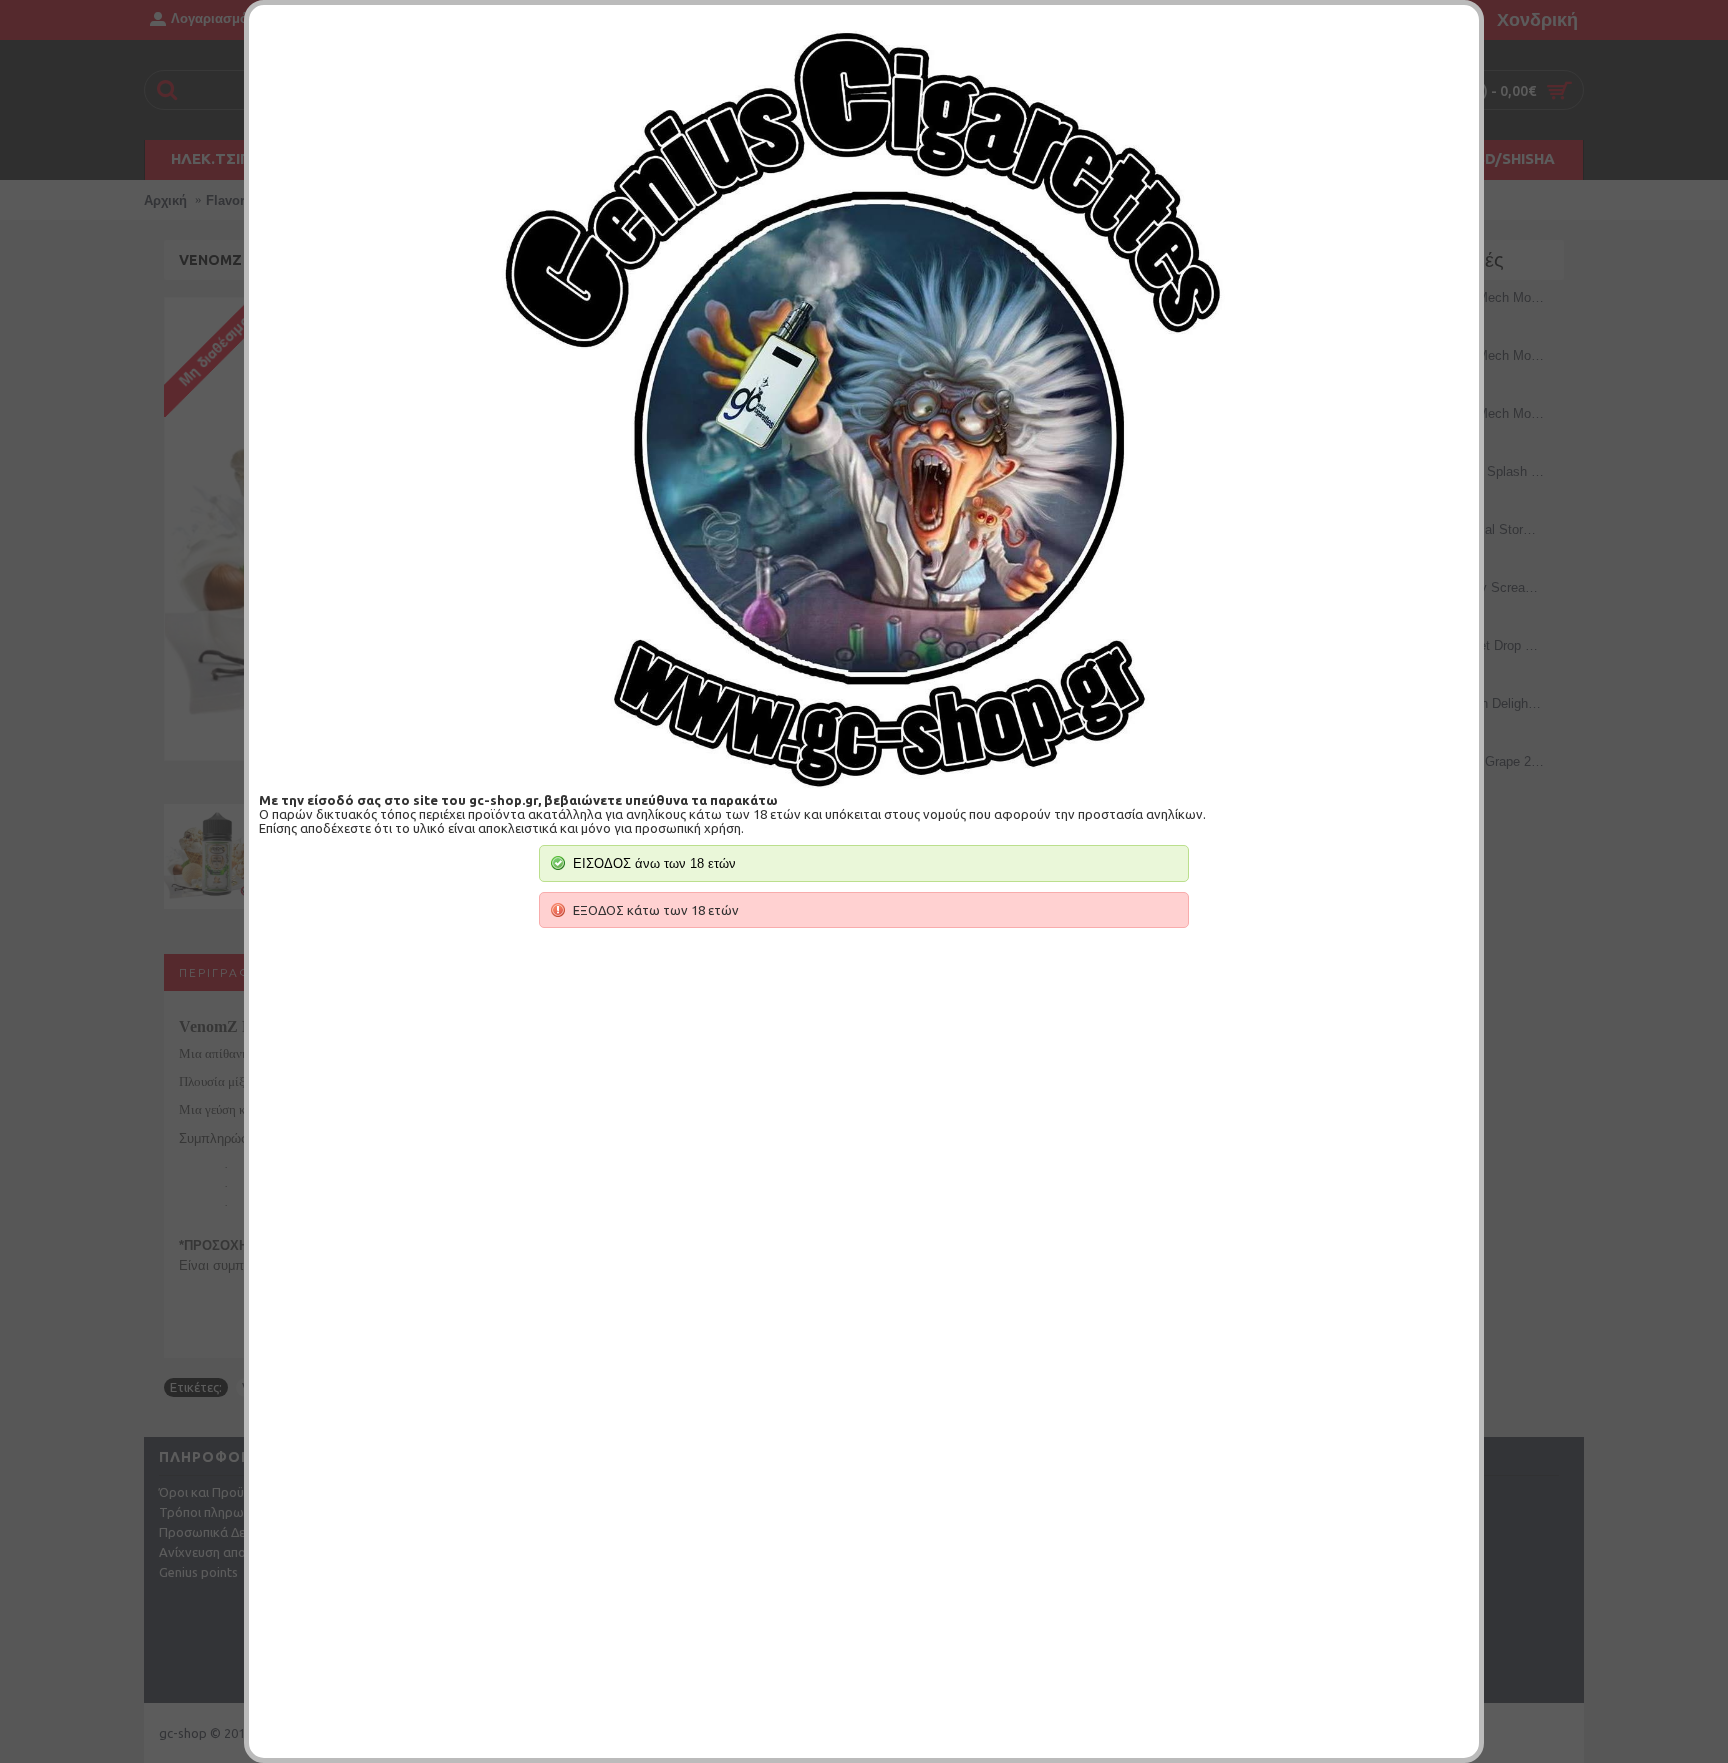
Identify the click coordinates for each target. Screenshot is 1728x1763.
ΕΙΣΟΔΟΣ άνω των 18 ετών (654, 863)
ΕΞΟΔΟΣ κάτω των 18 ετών (656, 910)
